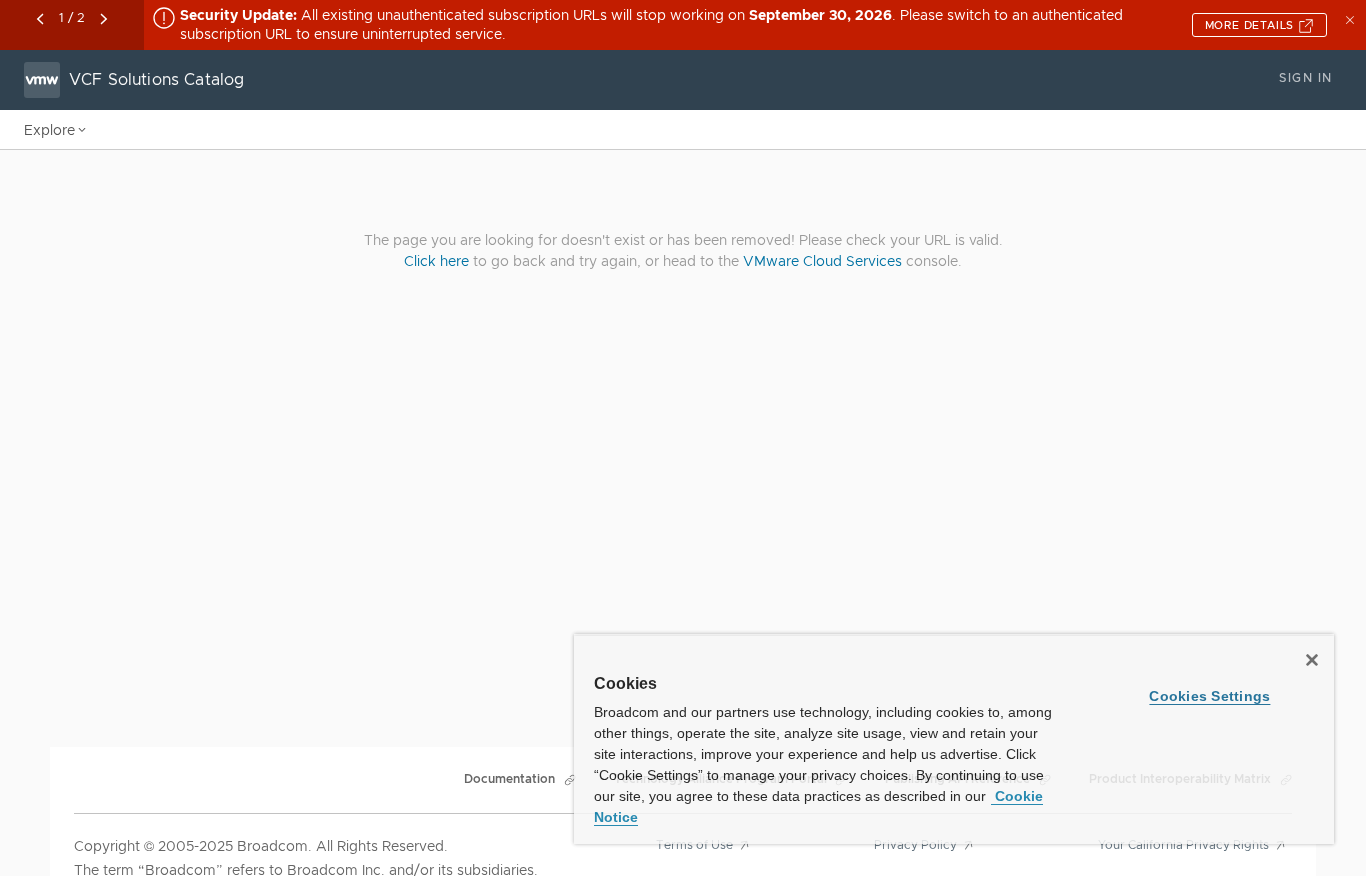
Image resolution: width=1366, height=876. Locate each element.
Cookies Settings (1209, 696)
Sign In (1305, 78)
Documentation (509, 779)
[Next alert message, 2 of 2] (104, 19)
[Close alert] (1352, 18)
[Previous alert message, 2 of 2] (40, 19)
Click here (436, 261)
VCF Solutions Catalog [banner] (156, 80)
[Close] (1312, 660)
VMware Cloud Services (822, 261)
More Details (1251, 25)
